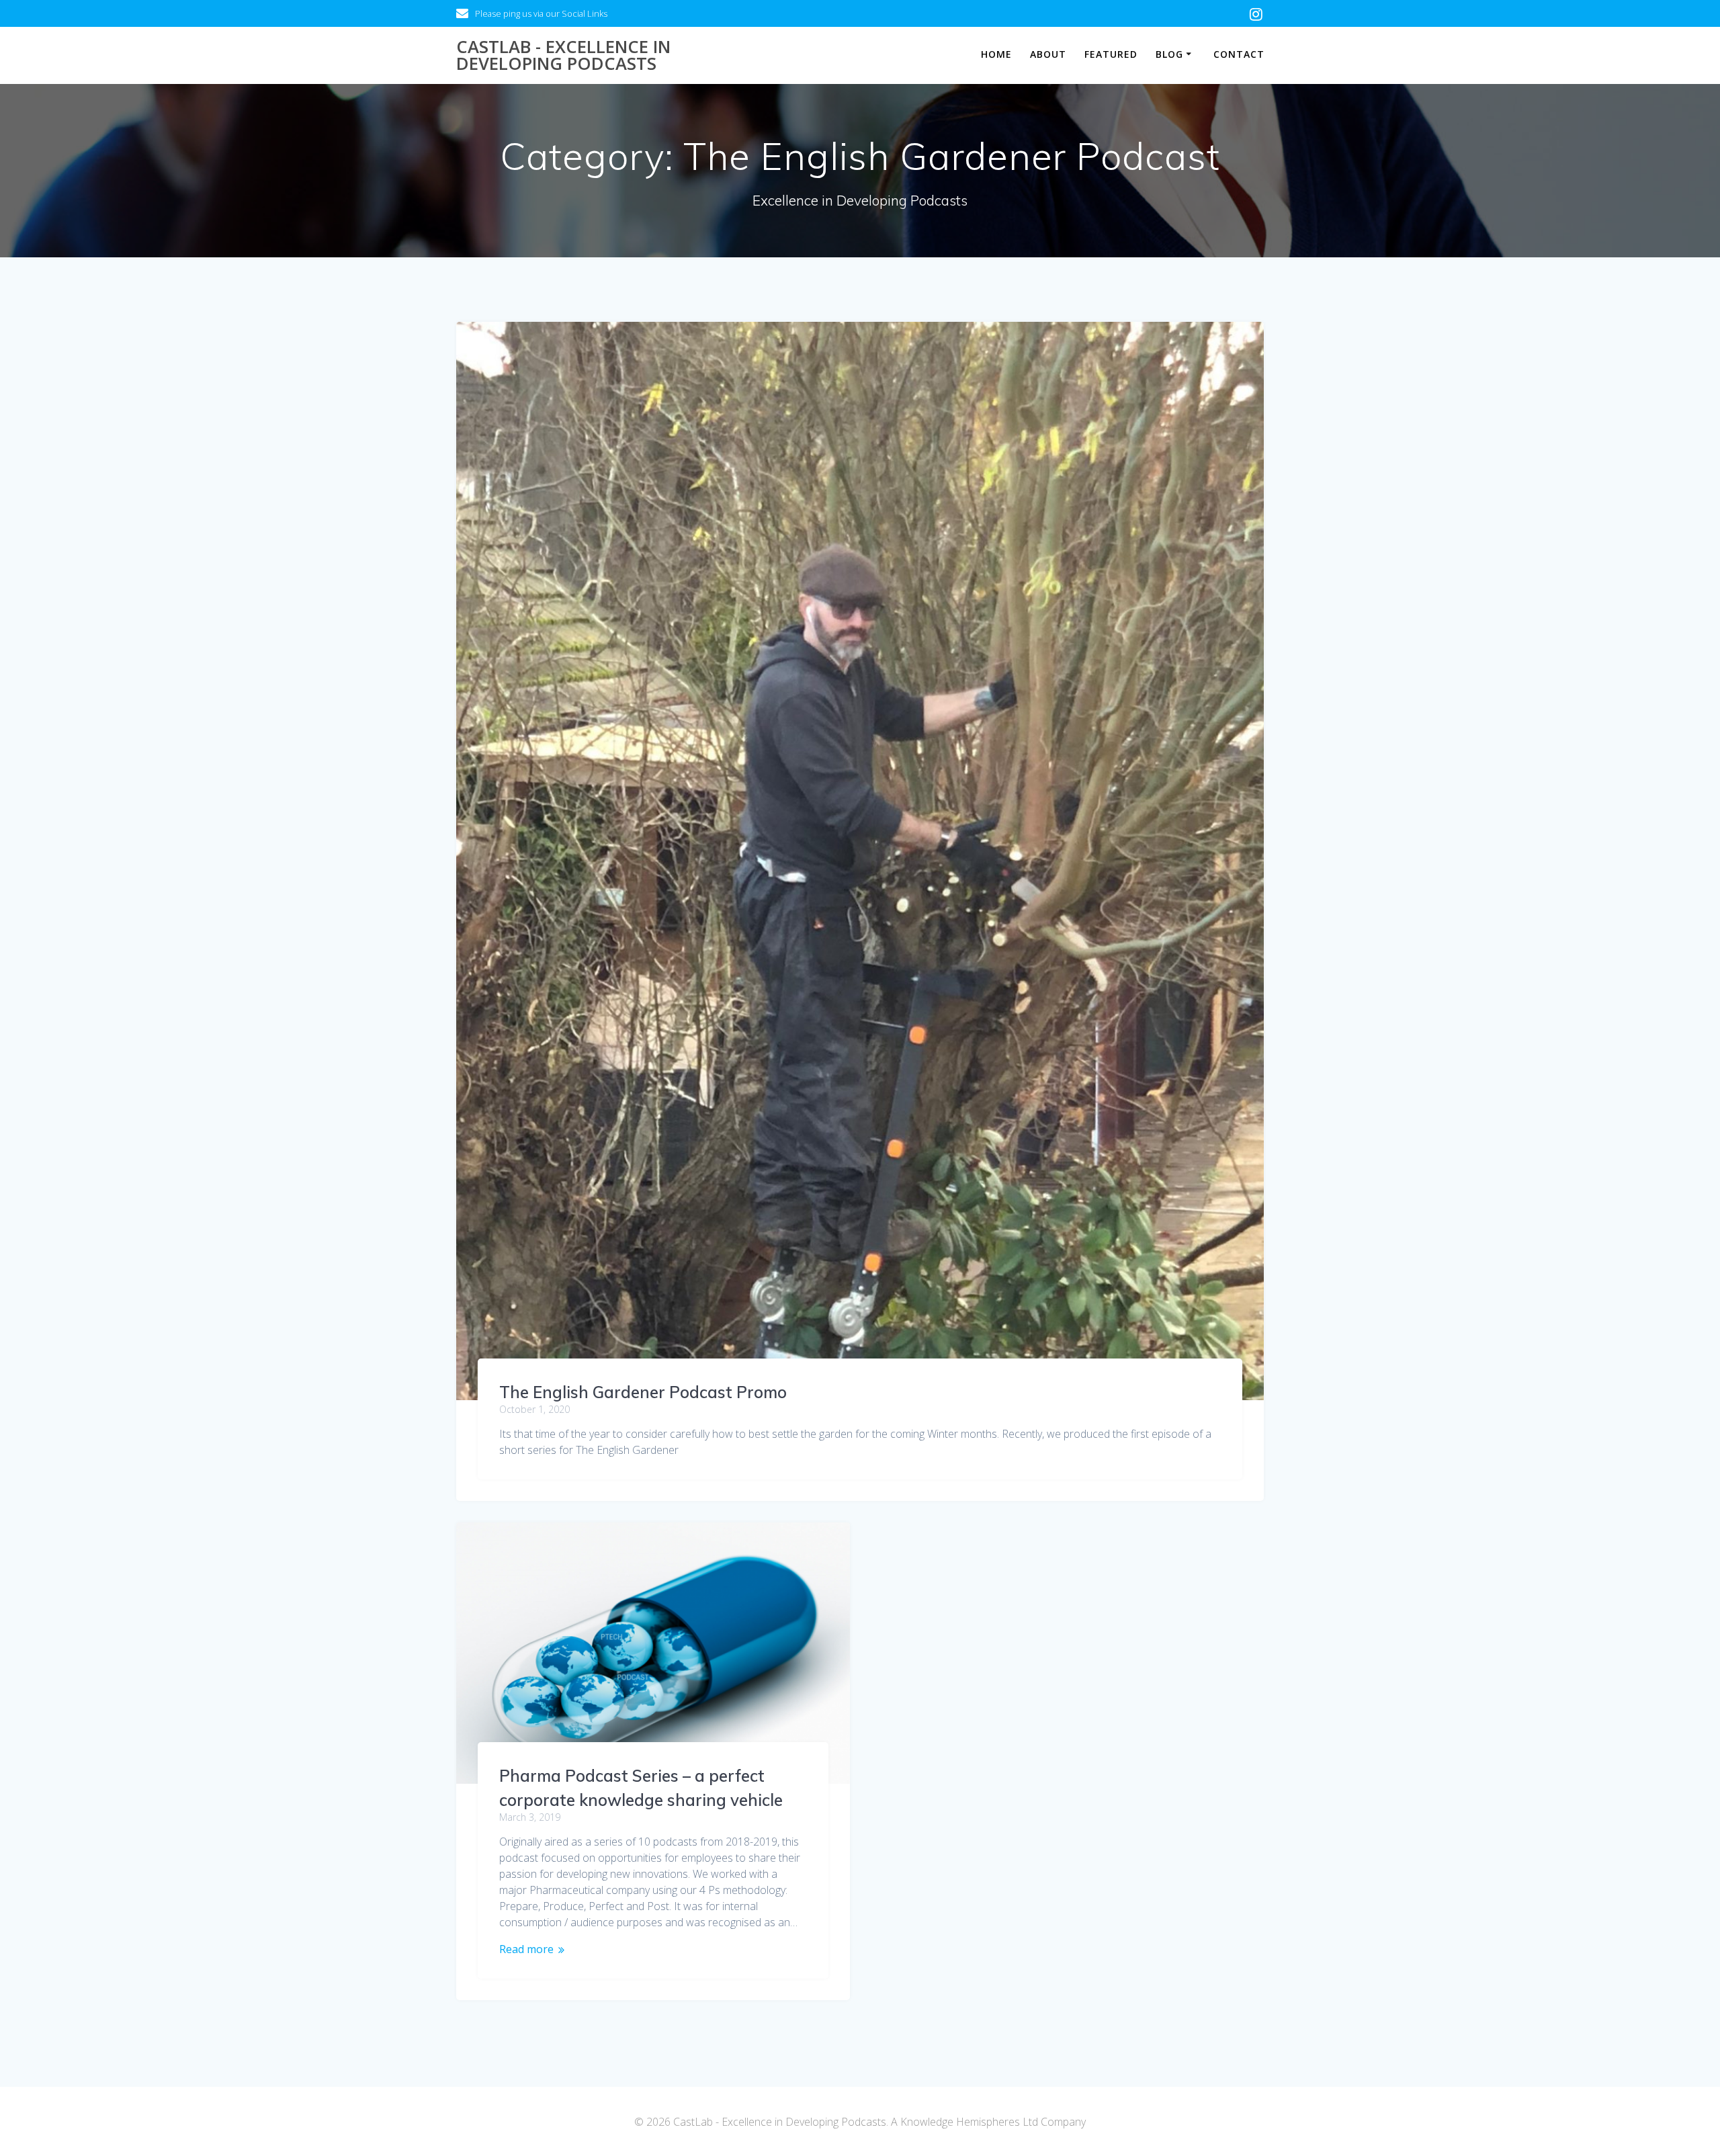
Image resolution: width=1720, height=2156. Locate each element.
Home (996, 54)
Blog (1169, 54)
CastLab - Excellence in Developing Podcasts (563, 55)
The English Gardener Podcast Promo (643, 1392)
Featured (1111, 54)
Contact (1239, 54)
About (1048, 54)
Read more (526, 1949)
